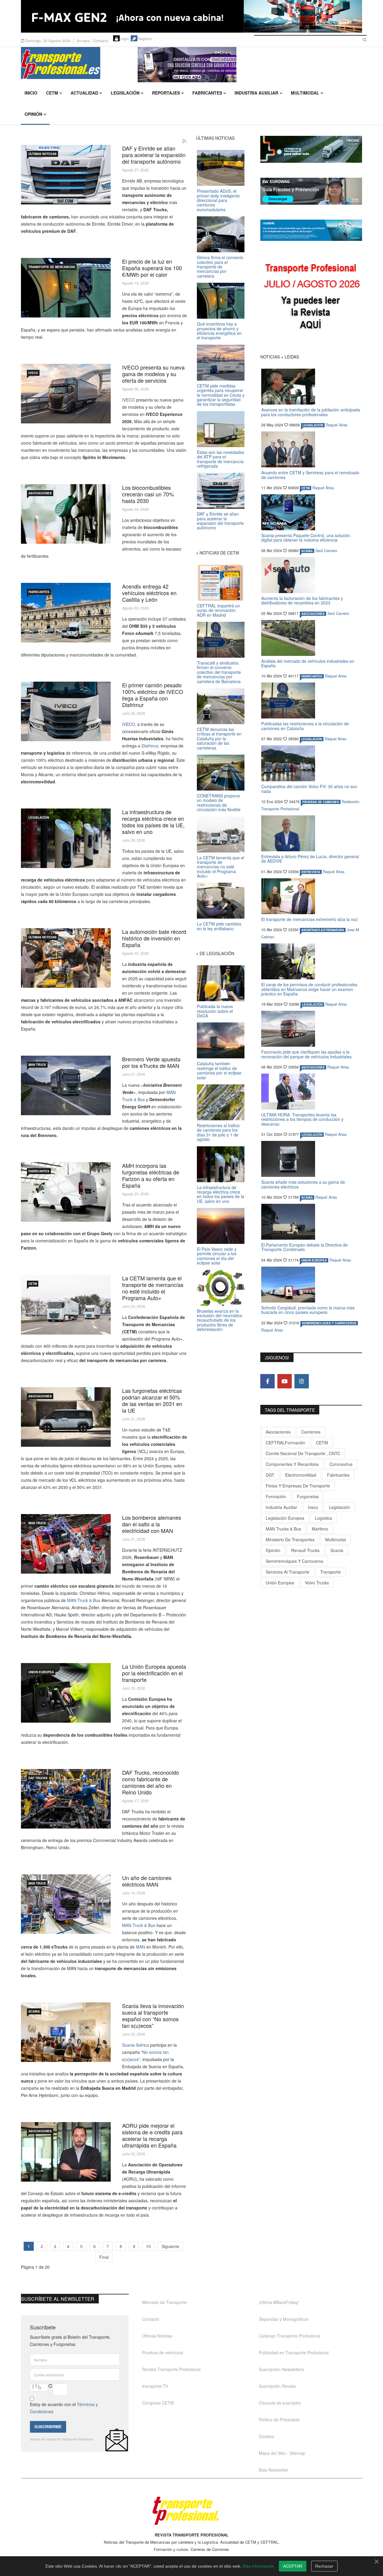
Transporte (330, 1572)
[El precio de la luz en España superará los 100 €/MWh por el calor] (66, 288)
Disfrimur (149, 746)
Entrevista (311, 872)
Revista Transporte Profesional (171, 2369)
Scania (337, 1550)
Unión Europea (280, 1583)
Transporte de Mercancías (52, 267)
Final (104, 2257)
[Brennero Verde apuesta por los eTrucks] (66, 1085)
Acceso (83, 41)
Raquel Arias (337, 425)
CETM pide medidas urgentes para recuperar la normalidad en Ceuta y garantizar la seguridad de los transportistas (221, 395)
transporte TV (155, 2386)
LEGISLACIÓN (39, 817)
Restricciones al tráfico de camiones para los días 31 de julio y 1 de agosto (218, 1132)
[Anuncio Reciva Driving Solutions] (311, 149)
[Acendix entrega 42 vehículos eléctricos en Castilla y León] (66, 613)
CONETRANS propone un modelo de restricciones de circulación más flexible (219, 803)
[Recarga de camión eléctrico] (66, 1693)
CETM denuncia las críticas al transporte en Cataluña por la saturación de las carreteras (219, 738)
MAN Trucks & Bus (283, 1529)
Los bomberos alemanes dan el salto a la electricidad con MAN (152, 1524)
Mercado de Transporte (164, 2302)
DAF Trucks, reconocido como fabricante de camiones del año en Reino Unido (151, 1782)
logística (324, 1518)
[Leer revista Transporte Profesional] (311, 298)
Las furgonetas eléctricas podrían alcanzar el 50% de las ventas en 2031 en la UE (152, 1400)
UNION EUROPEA (41, 1672)
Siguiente (170, 2246)
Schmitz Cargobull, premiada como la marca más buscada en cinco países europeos (308, 1310)
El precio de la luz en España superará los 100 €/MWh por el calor (152, 268)
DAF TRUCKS (38, 1778)
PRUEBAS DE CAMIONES (321, 802)
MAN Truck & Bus (84, 1600)
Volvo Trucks (317, 1583)
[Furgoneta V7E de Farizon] (66, 1192)
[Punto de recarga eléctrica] (66, 838)
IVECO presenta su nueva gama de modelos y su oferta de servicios (153, 374)
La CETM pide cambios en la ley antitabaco (219, 926)
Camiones (311, 1432)
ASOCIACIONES (40, 493)
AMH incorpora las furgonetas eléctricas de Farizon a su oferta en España (151, 1175)
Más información (258, 2566)
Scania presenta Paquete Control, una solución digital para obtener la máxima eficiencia (306, 538)
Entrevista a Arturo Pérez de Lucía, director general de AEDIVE (310, 859)
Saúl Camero (326, 551)
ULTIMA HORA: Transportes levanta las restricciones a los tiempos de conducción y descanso (302, 1119)
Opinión (33, 114)
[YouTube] (285, 1381)
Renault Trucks (305, 1550)
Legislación (125, 93)
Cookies (266, 2436)
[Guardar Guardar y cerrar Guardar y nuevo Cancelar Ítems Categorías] (66, 711)
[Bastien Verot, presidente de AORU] (66, 2152)
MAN (140, 1947)
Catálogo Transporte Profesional (289, 2336)
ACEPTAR (293, 2566)
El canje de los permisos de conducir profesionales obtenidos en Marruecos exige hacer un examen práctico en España (309, 989)
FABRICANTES (39, 592)
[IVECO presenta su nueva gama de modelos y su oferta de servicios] (66, 394)
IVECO (33, 373)
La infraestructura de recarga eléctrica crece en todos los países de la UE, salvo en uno (153, 822)
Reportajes (166, 93)
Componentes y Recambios (292, 1464)
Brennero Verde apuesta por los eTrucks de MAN (151, 1062)
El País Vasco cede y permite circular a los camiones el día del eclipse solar (217, 1256)
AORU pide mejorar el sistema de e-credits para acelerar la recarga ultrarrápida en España (152, 2135)
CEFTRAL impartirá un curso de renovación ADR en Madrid (218, 610)
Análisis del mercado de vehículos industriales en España (308, 663)
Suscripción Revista (277, 2386)
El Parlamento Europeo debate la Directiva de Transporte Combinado (304, 1247)
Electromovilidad (301, 1475)
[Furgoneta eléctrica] (66, 1417)
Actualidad (84, 93)
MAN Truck (37, 1065)
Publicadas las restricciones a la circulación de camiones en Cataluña (305, 726)
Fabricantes (207, 93)
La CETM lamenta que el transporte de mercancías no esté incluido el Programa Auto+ (153, 1288)
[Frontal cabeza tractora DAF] (66, 175)
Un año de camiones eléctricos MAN (147, 1881)
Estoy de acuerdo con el (64, 2408)
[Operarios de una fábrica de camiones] (66, 958)
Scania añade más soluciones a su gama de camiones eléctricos (303, 1184)
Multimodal (305, 93)
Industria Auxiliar (256, 93)
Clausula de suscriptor (280, 2403)
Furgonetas (308, 1496)
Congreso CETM (158, 2403)
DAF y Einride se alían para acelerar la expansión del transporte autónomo (154, 155)
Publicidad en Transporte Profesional (294, 2352)
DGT (270, 1475)
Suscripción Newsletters (281, 2369)
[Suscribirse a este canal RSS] (185, 141)
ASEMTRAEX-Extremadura (323, 930)
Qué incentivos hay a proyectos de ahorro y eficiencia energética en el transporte (219, 331)
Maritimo (320, 1529)
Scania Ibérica (136, 2045)
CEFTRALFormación (285, 1443)
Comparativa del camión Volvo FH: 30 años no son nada (309, 789)
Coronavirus (341, 1464)
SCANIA (34, 2011)
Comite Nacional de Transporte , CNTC (303, 1453)
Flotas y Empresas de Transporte (298, 1486)
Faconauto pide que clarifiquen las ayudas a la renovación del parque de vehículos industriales (306, 1054)
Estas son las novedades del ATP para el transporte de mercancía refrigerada (221, 459)
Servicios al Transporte (288, 1572)
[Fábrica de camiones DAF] (66, 1799)
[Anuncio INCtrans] (250, 65)
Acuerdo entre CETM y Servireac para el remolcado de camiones (310, 475)
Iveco (313, 1507)
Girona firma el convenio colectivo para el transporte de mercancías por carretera (220, 267)
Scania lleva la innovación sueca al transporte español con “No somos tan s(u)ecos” (153, 2016)
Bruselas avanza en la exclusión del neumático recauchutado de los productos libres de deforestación (220, 1320)
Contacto (101, 41)
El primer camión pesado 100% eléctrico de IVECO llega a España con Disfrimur (153, 695)
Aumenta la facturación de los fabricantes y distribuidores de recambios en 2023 (302, 600)
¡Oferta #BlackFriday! (279, 2302)
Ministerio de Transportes (290, 1539)
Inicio (31, 93)
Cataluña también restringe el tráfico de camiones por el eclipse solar (219, 1070)
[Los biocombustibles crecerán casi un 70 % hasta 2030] (66, 514)
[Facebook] (268, 1381)
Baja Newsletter (274, 2470)
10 (148, 2246)
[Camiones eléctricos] (66, 1305)
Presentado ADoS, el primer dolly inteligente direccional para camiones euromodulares (218, 200)
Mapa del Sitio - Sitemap (282, 2453)
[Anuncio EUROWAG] (311, 191)
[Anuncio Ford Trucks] (191, 16)
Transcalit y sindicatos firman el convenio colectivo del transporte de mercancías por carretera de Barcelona (219, 672)
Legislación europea (285, 1518)
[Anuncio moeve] (311, 230)
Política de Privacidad (279, 2420)
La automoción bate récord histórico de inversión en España (154, 938)
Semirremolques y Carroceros (329, 1323)
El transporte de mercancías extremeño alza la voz (309, 919)
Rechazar (324, 2566)
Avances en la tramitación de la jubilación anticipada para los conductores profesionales (311, 412)
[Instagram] (302, 1381)
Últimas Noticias (42, 154)
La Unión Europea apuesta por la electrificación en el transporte (154, 1673)
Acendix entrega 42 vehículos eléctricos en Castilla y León (149, 593)
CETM (52, 93)
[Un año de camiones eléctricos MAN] (66, 1904)
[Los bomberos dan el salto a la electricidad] (66, 1544)
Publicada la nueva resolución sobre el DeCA (215, 1011)
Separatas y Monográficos (284, 2319)
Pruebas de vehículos (163, 2352)
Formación (276, 1496)
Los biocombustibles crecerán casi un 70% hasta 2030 (148, 494)
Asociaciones (278, 1432)
